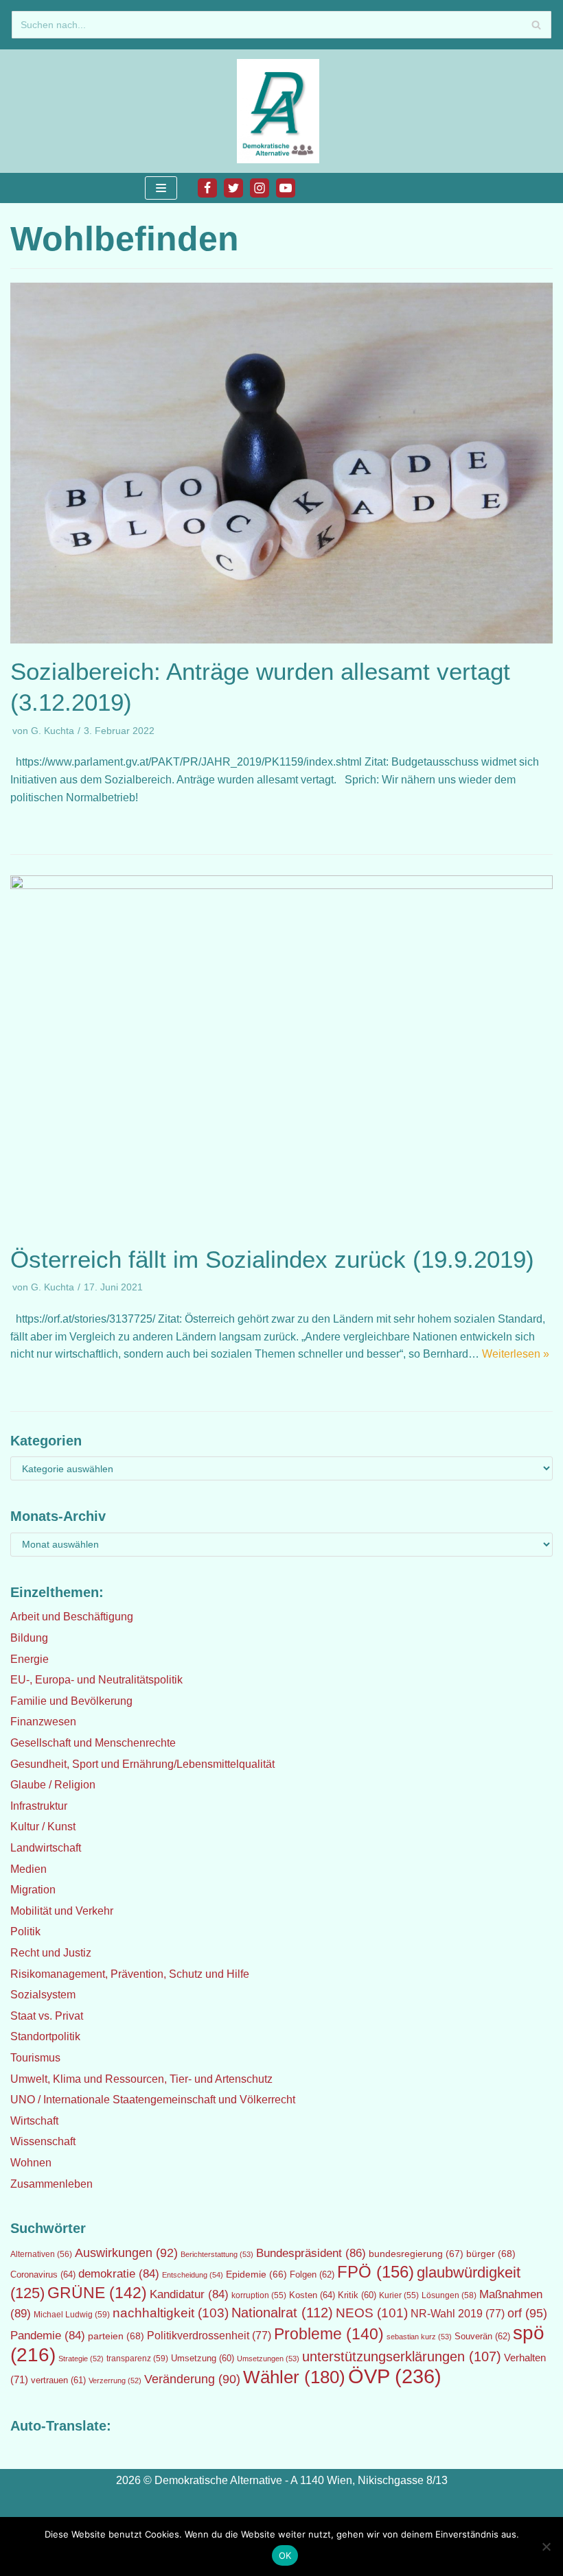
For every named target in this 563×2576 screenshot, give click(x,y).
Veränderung (192, 2379)
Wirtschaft (34, 2121)
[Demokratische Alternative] (281, 111)
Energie (30, 1659)
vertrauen (58, 2380)
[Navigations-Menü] (161, 188)
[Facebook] (207, 188)
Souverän (482, 2336)
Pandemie (48, 2336)
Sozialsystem (43, 1995)
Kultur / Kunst (43, 1827)
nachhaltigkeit (171, 2313)
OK (285, 2555)
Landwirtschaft (46, 1848)
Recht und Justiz (51, 1953)
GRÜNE (97, 2293)
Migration (33, 1890)
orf (527, 2313)
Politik (25, 1931)
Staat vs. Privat (47, 2016)
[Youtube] (286, 188)
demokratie (119, 2274)
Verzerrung (115, 2380)
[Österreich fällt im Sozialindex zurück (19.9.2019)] (281, 885)
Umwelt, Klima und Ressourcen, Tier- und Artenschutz (141, 2079)
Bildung (29, 1638)
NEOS (372, 2313)
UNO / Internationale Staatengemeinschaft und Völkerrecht (153, 2100)
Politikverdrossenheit (209, 2336)
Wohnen (31, 2163)
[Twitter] (233, 188)
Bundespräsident (311, 2253)
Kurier (399, 2295)
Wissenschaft (43, 2141)
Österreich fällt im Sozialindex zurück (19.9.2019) (272, 1259)
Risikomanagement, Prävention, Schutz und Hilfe (130, 1974)
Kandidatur (189, 2294)
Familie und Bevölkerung (71, 1701)
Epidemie (256, 2274)
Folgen (312, 2274)
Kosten (312, 2295)
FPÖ (376, 2272)
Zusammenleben (51, 2184)
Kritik (357, 2295)
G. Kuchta (53, 731)
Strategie (81, 2359)
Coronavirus (43, 2274)
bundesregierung (416, 2254)
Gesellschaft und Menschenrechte (93, 1743)
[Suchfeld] (536, 25)
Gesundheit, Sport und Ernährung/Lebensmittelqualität (142, 1764)
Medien (28, 1869)
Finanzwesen (43, 1722)
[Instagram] (260, 188)
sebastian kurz (419, 2337)
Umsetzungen (268, 2359)
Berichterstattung (217, 2254)
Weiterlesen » (516, 1354)
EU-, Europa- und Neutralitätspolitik (96, 1680)
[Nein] (546, 2547)
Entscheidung (193, 2275)
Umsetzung (203, 2359)
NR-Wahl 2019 (458, 2314)
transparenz (137, 2359)
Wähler (294, 2377)
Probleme (329, 2334)
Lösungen (449, 2295)
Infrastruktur (39, 1806)
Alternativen (41, 2254)
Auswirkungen (126, 2253)
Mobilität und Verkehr (62, 1911)
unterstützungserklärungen (402, 2356)
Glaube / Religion (53, 1785)
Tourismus (35, 2058)
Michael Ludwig (72, 2315)
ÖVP (395, 2376)
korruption (259, 2295)
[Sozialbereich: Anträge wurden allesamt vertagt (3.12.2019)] (281, 640)
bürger (491, 2254)
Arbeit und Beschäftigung (72, 1617)
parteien (116, 2336)
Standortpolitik (45, 2036)
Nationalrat (282, 2313)
